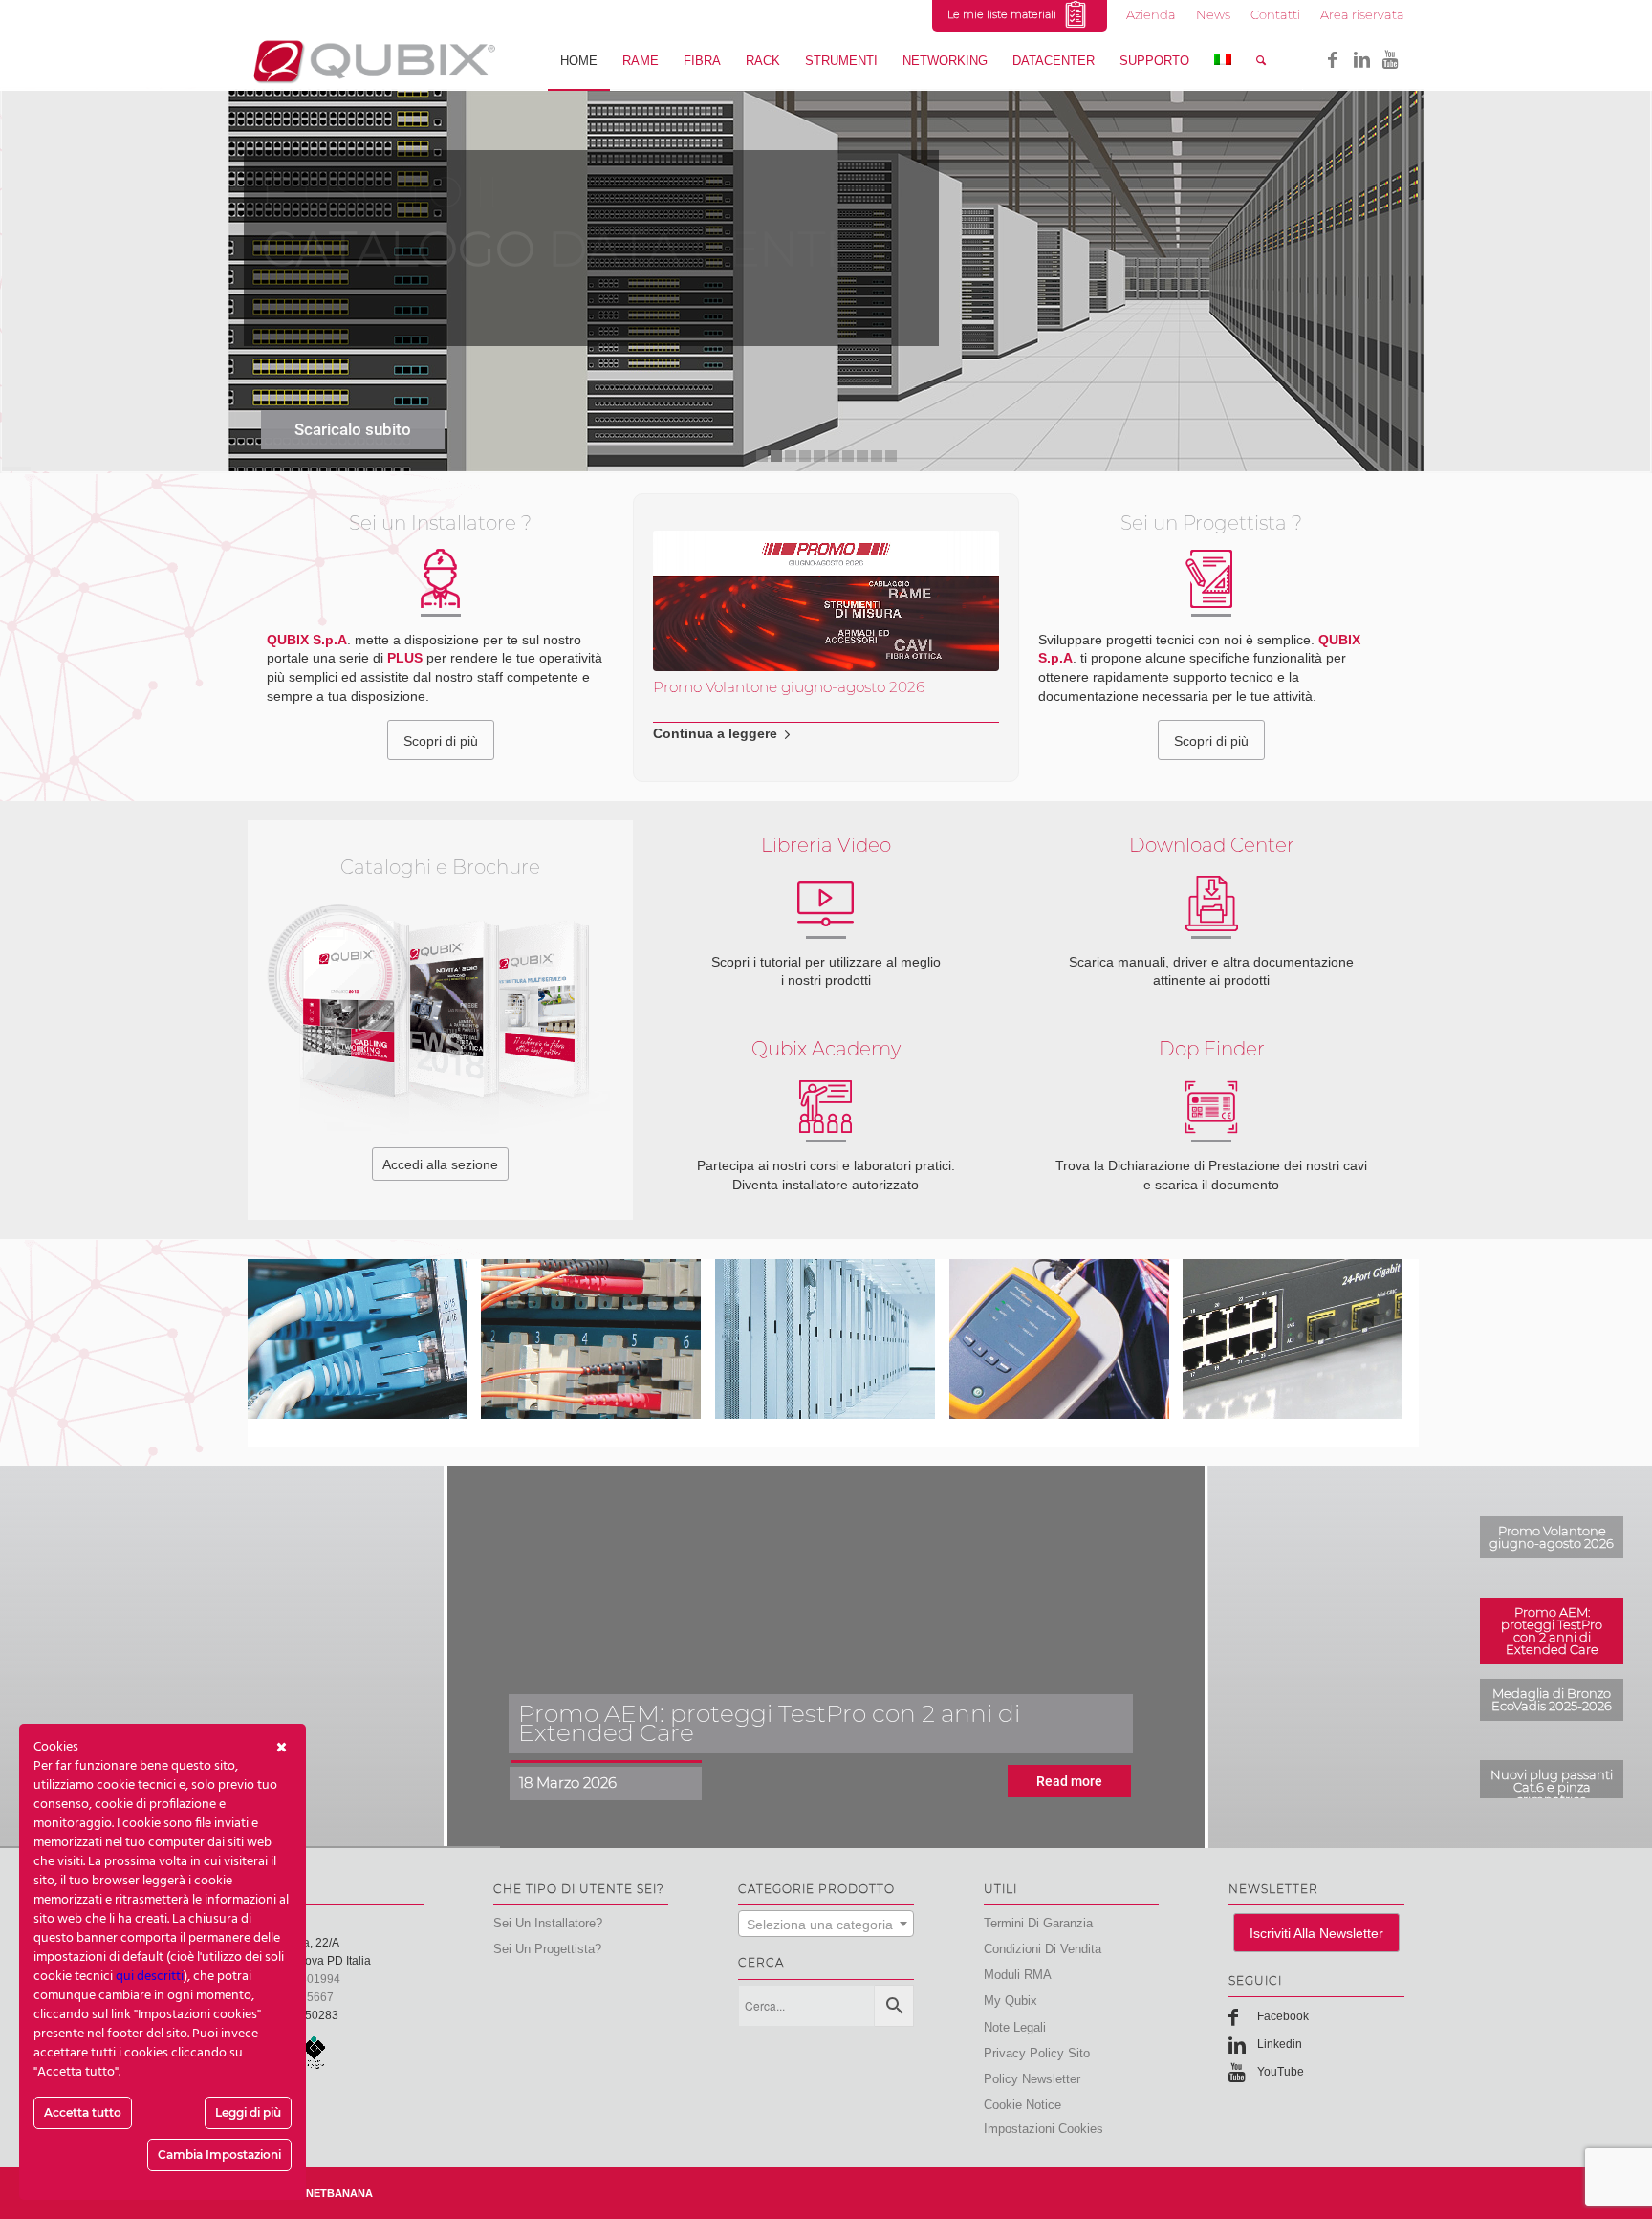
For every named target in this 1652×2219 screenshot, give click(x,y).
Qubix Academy (826, 1049)
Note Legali (1015, 2027)
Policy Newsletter (1032, 2079)
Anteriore (682, 612)
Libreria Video (826, 845)
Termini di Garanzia (1038, 1923)
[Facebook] (1333, 60)
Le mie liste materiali (1005, 14)
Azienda (1151, 14)
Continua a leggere (715, 733)
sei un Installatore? (548, 1923)
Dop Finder (1212, 1049)
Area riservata (1362, 14)
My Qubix (1011, 2001)
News (1213, 14)
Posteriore (970, 612)
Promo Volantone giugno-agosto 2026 (789, 687)
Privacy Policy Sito (1037, 2053)
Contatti (1275, 14)
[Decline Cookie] (282, 1748)
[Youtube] (1390, 60)
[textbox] (826, 1925)
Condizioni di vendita (1043, 1949)
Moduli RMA (1018, 1975)
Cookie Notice (1022, 2105)
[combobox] (826, 1924)
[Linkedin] (1361, 60)
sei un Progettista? (547, 1949)
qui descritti (150, 1977)
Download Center (1212, 845)
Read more (1069, 1781)
